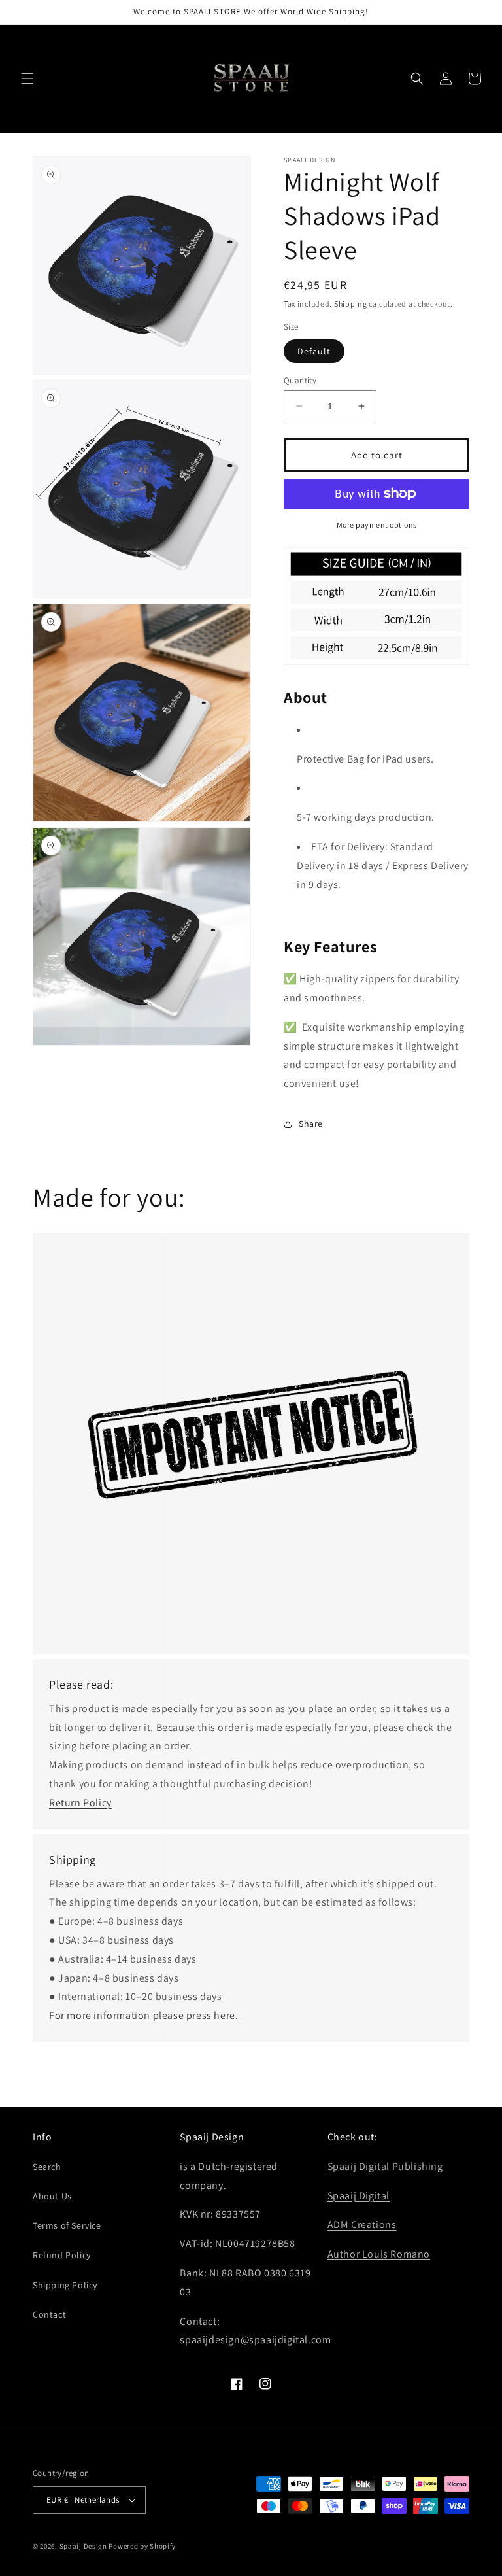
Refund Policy (62, 2255)
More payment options (377, 525)
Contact (49, 2314)
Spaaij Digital (359, 2196)
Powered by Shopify (142, 2546)
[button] (27, 78)
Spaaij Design (83, 2546)
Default (314, 351)
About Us (52, 2196)
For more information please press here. (143, 2015)
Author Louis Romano (379, 2254)
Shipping (351, 304)
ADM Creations (362, 2224)
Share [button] (311, 1124)
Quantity (300, 380)
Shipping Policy (65, 2285)
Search (47, 2167)
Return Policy (80, 1803)
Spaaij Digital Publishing (385, 2166)
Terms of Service (67, 2225)
